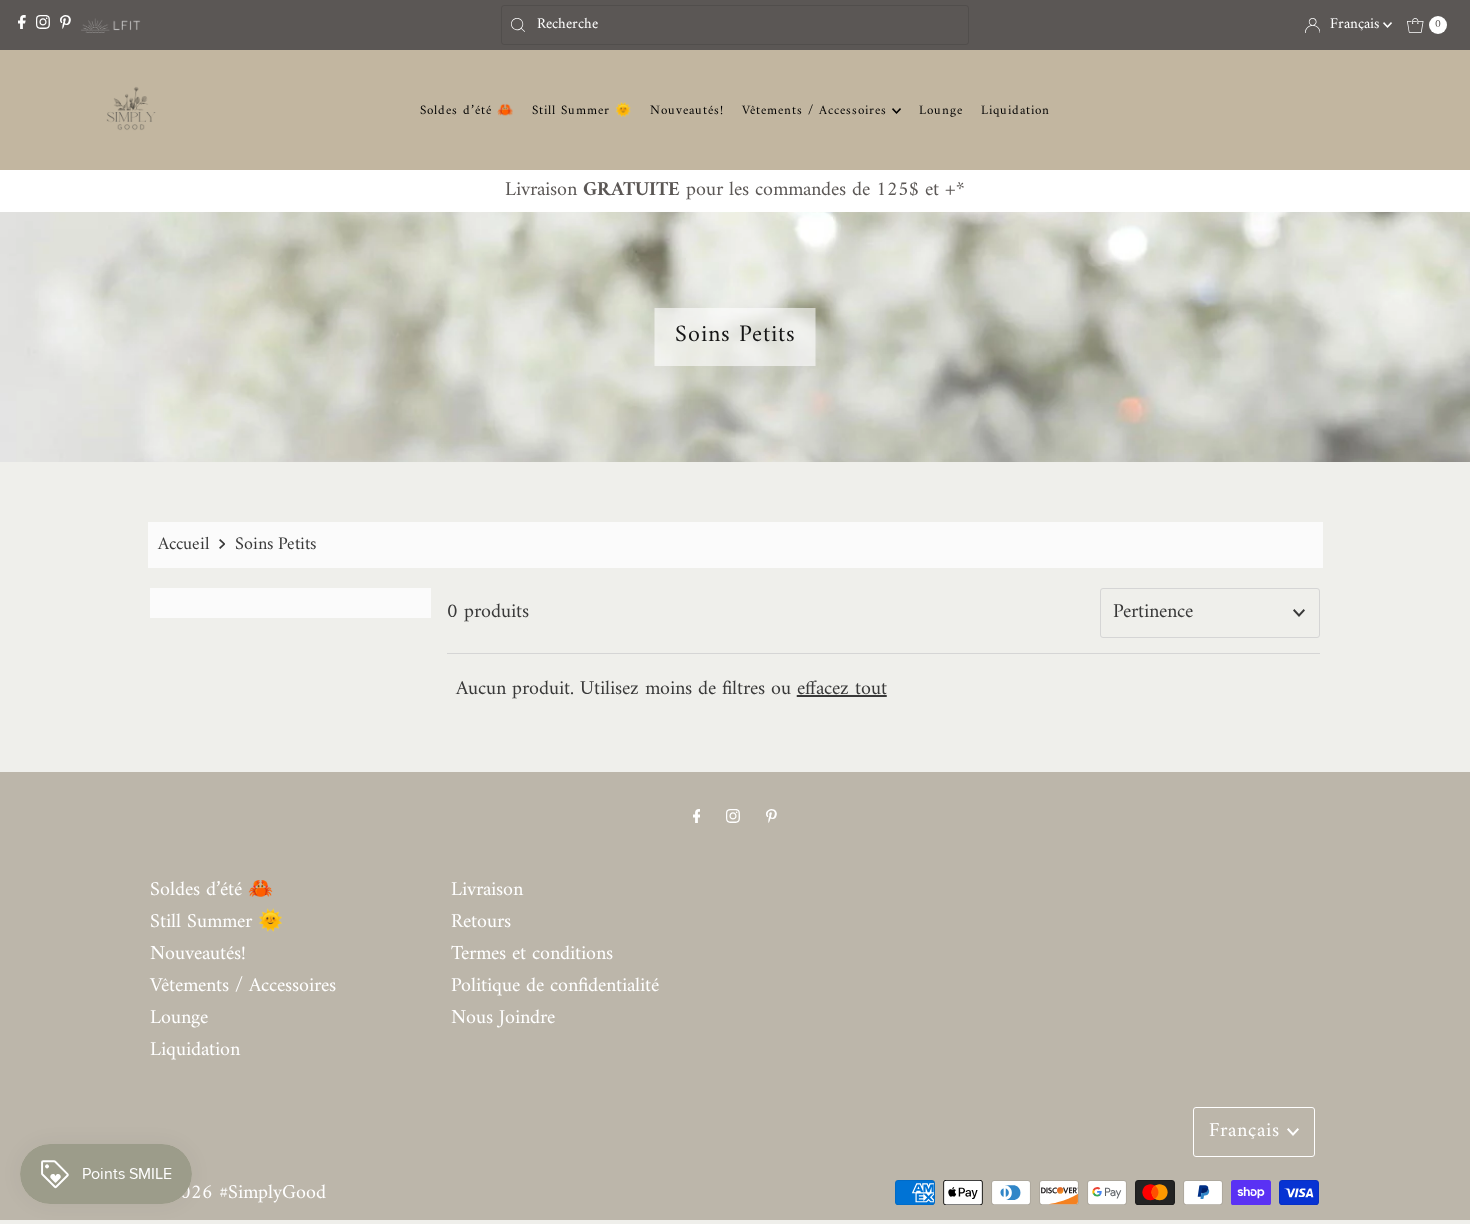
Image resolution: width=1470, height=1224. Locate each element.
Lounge (941, 110)
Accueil (183, 544)
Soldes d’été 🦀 (467, 110)
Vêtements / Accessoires (817, 110)
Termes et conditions (532, 954)
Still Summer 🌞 (582, 110)
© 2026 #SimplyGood (238, 1193)
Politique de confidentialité (555, 986)
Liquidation (1015, 110)
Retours (481, 922)
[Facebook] (22, 24)
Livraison (487, 890)
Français (1356, 24)
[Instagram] (43, 24)
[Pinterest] (65, 24)
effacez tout (842, 689)
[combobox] (734, 25)
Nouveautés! (687, 110)
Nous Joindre (503, 1018)
